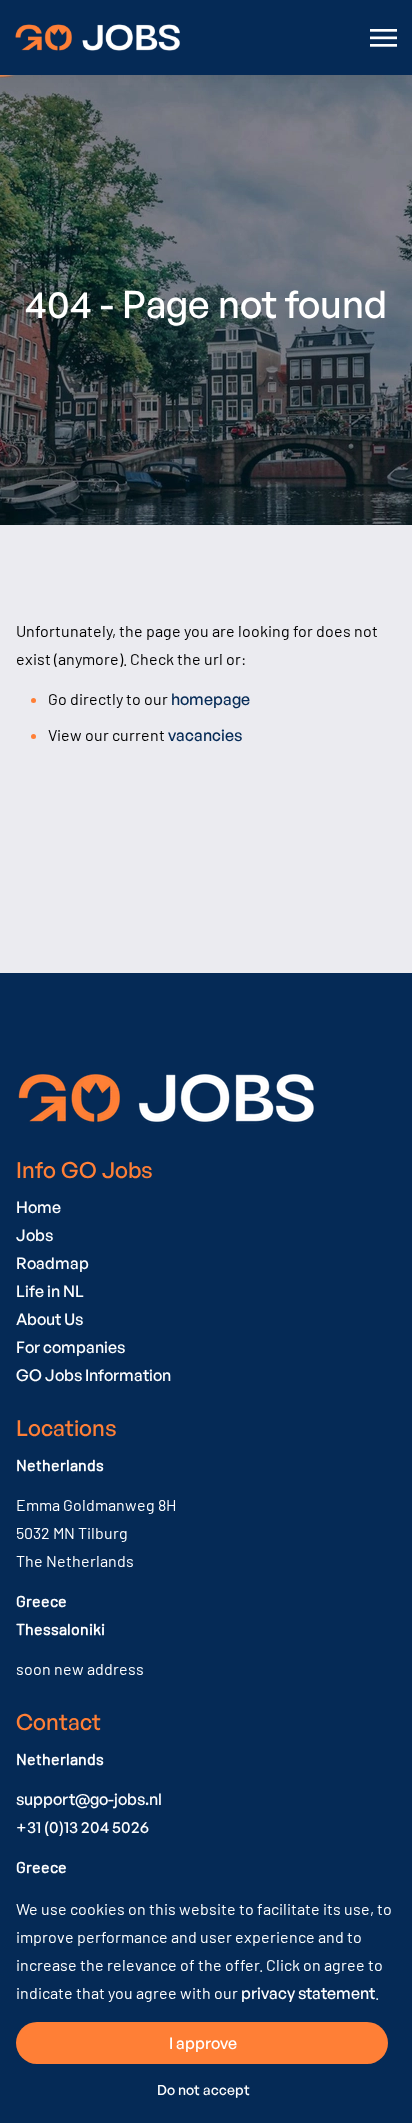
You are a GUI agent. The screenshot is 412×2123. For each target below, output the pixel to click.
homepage (210, 699)
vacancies (205, 735)
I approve (203, 2043)
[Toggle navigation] (385, 38)
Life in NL (50, 1291)
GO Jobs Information (93, 1375)
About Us (49, 1319)
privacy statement (308, 1993)
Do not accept (203, 2089)
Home (38, 1207)
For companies (70, 1347)
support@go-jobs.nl (89, 1799)
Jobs (34, 1235)
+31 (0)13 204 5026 (82, 1827)
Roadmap (52, 1263)
